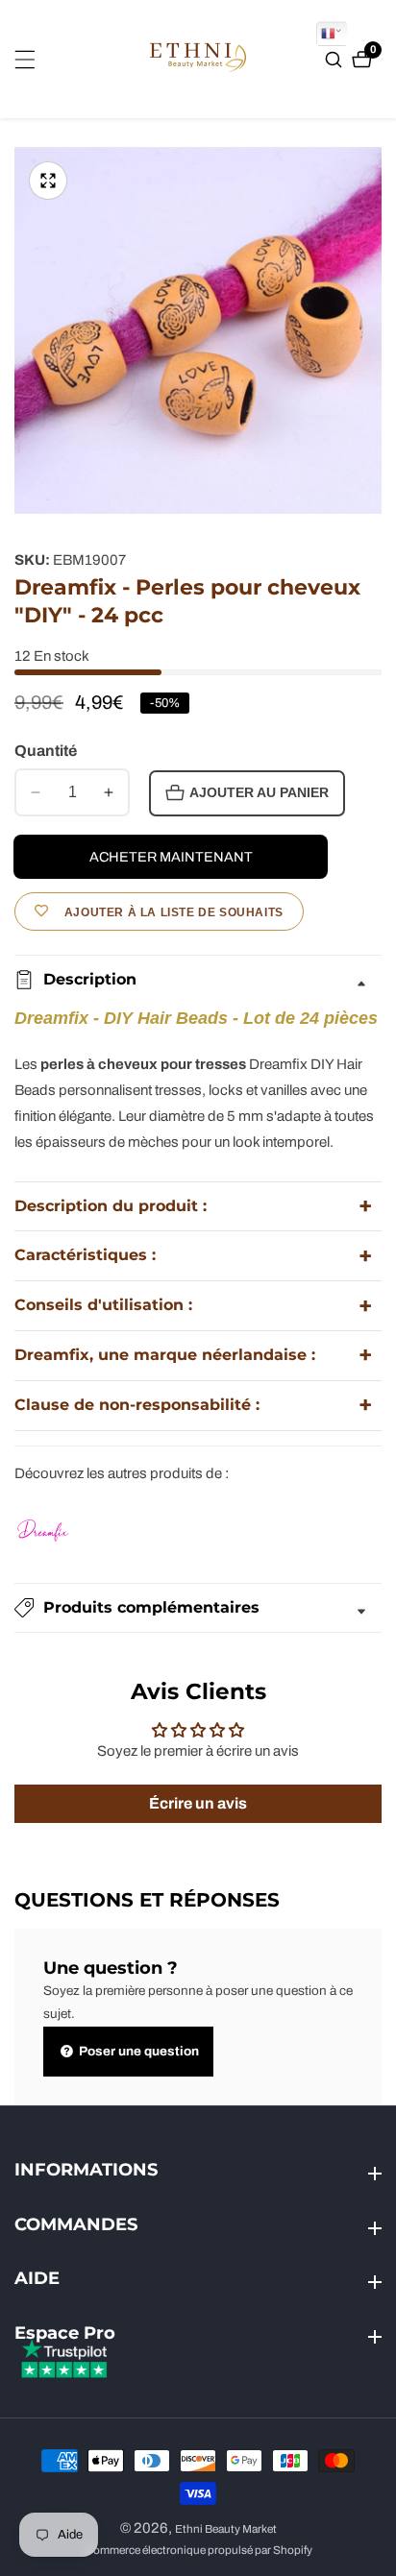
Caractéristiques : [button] (85, 1255)
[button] (198, 1608)
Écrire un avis (198, 1803)
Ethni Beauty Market (226, 2529)
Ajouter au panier (259, 793)
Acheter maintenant (171, 857)
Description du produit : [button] (111, 1206)
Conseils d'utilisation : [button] (103, 1305)
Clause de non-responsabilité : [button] (137, 1405)
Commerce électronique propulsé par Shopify (198, 2551)
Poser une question (137, 2051)
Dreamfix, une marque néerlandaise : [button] (165, 1355)
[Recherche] (336, 60)
